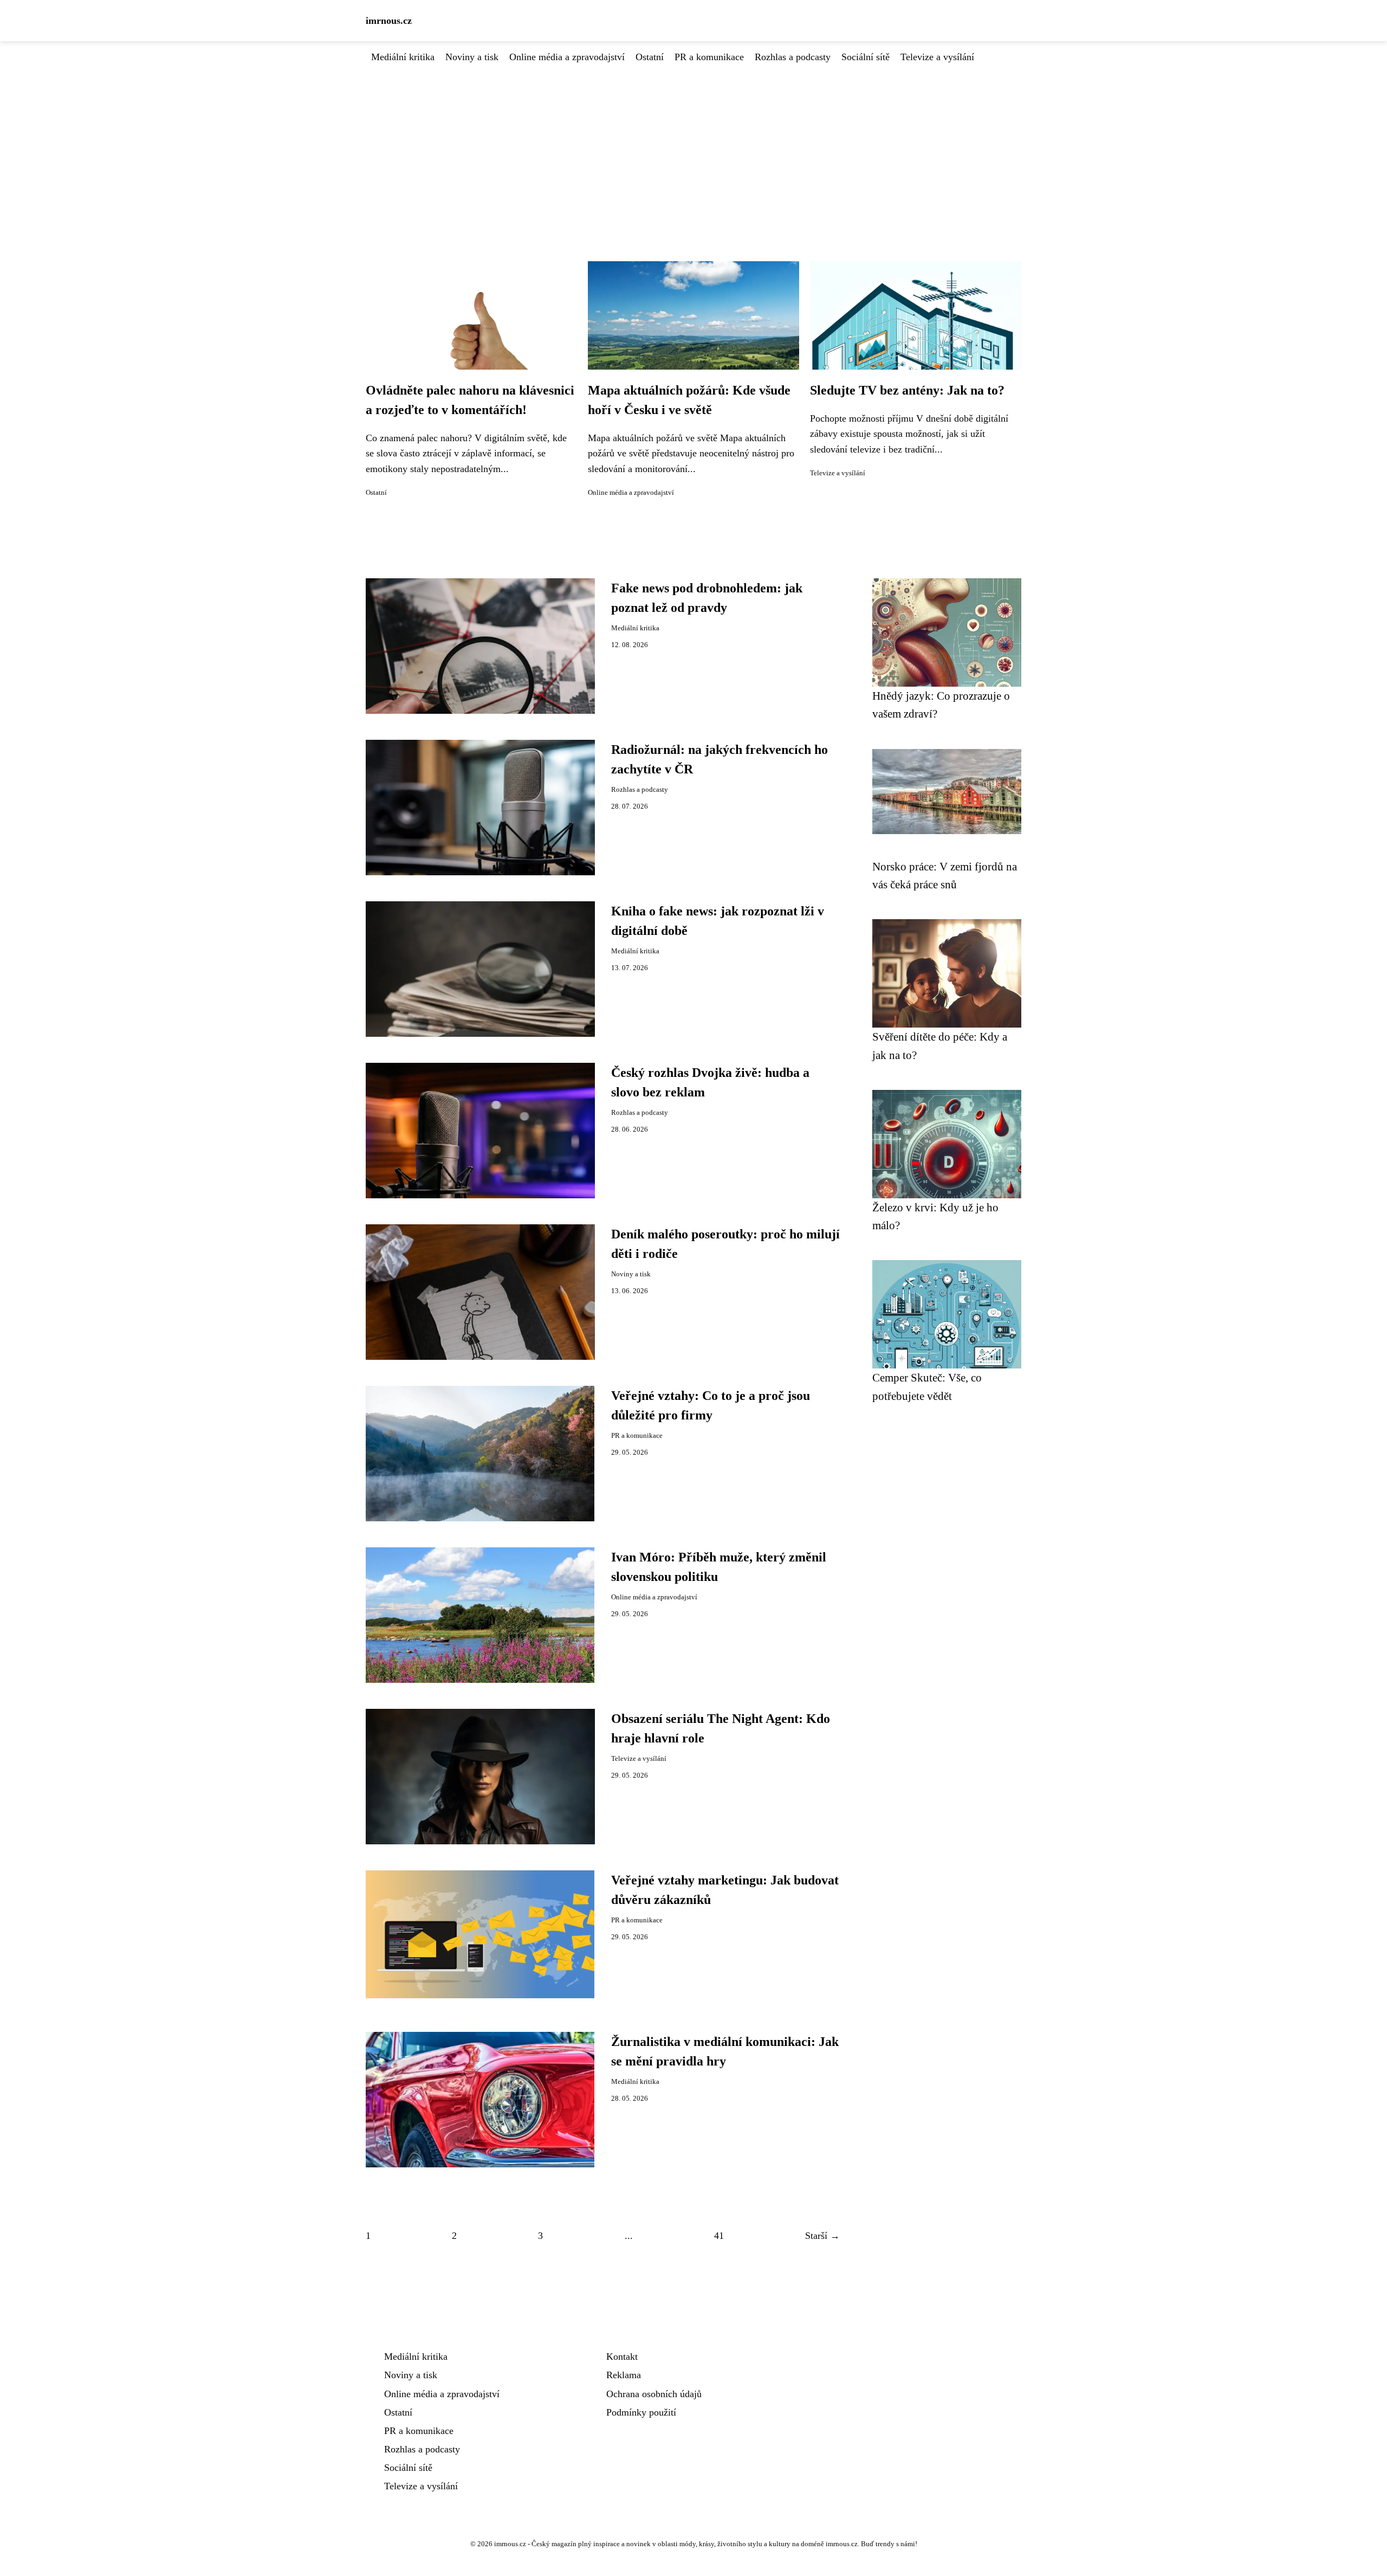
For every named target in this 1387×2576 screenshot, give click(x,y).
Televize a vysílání (937, 57)
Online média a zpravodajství (567, 57)
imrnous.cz (389, 21)
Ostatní (650, 57)
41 (719, 2236)
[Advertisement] (693, 146)
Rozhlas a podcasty (793, 57)
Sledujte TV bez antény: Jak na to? (907, 390)
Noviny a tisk (472, 57)
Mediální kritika (403, 57)
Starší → (822, 2236)
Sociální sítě (866, 57)
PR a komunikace (709, 57)
